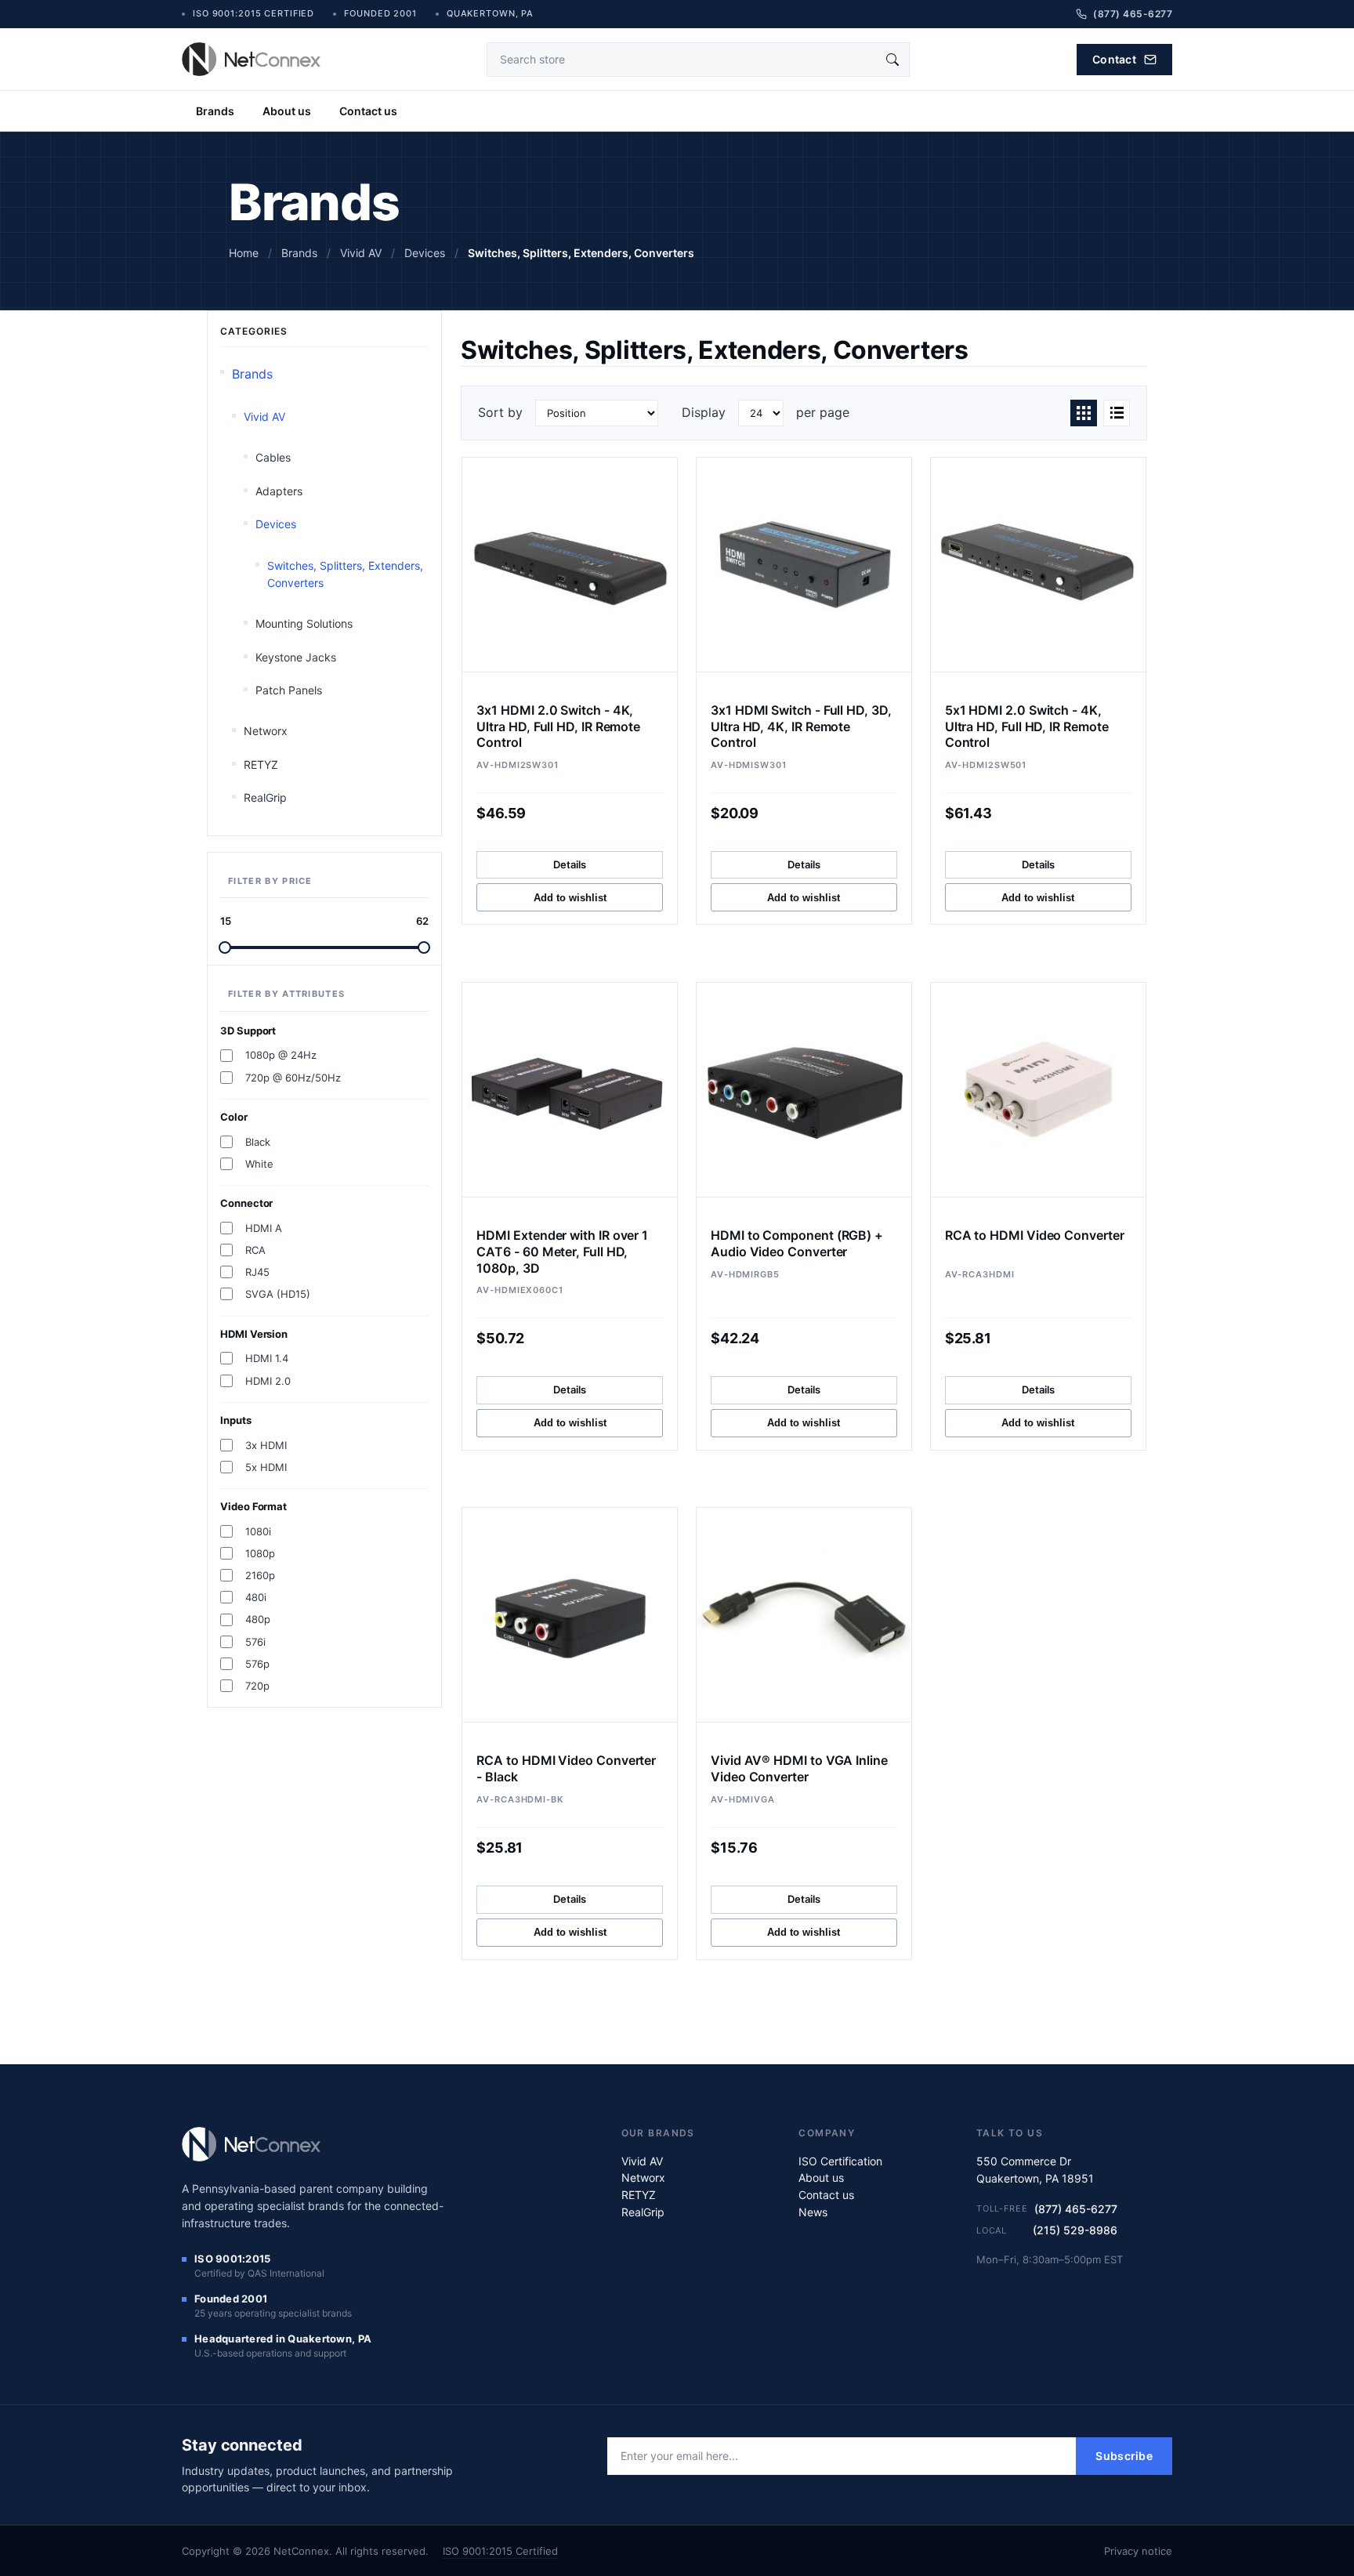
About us (287, 111)
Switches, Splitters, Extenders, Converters (345, 574)
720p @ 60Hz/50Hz (293, 1078)
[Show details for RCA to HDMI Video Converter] (1038, 1090)
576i (255, 1642)
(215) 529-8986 (1075, 2230)
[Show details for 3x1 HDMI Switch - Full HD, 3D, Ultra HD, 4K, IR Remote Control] (804, 565)
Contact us (368, 111)
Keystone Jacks (296, 657)
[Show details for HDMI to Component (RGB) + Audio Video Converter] (804, 1090)
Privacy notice (1138, 2551)
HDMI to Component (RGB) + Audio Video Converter (797, 1243)
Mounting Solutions (304, 623)
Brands (215, 111)
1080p (260, 1553)
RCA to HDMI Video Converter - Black (566, 1768)
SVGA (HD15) (278, 1294)
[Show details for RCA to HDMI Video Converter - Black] (570, 1615)
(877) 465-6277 (1076, 2209)
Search (892, 60)
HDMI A (264, 1228)
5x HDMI (266, 1467)
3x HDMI (266, 1445)
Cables (273, 457)
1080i (258, 1531)
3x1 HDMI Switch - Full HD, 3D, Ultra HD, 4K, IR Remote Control (801, 726)
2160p (260, 1575)
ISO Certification (840, 2161)
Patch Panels (289, 690)
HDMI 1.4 (267, 1358)
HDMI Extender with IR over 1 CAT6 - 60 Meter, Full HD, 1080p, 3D (562, 1252)
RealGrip (265, 797)
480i (256, 1597)
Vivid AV (264, 417)
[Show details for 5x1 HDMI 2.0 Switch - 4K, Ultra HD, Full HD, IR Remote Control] (1038, 565)
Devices (276, 524)
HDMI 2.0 (268, 1381)
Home (244, 253)
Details (570, 864)
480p (258, 1619)
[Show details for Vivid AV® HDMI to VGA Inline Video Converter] (804, 1615)
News (813, 2212)
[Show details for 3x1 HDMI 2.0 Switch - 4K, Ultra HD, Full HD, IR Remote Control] (570, 565)
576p (257, 1664)
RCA (255, 1250)
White (259, 1164)
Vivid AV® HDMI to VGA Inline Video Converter (799, 1768)
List (1117, 413)
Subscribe (1124, 2456)
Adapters (279, 491)
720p (257, 1686)
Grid (1084, 413)
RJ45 (257, 1272)
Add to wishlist (570, 898)
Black (258, 1142)
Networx (266, 731)
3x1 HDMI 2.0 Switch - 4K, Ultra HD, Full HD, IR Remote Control (558, 726)
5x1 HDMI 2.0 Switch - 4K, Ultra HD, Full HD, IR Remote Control (1027, 726)
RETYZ (261, 764)
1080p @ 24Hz (281, 1055)
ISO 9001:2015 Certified (500, 2551)
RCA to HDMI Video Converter (1035, 1235)
